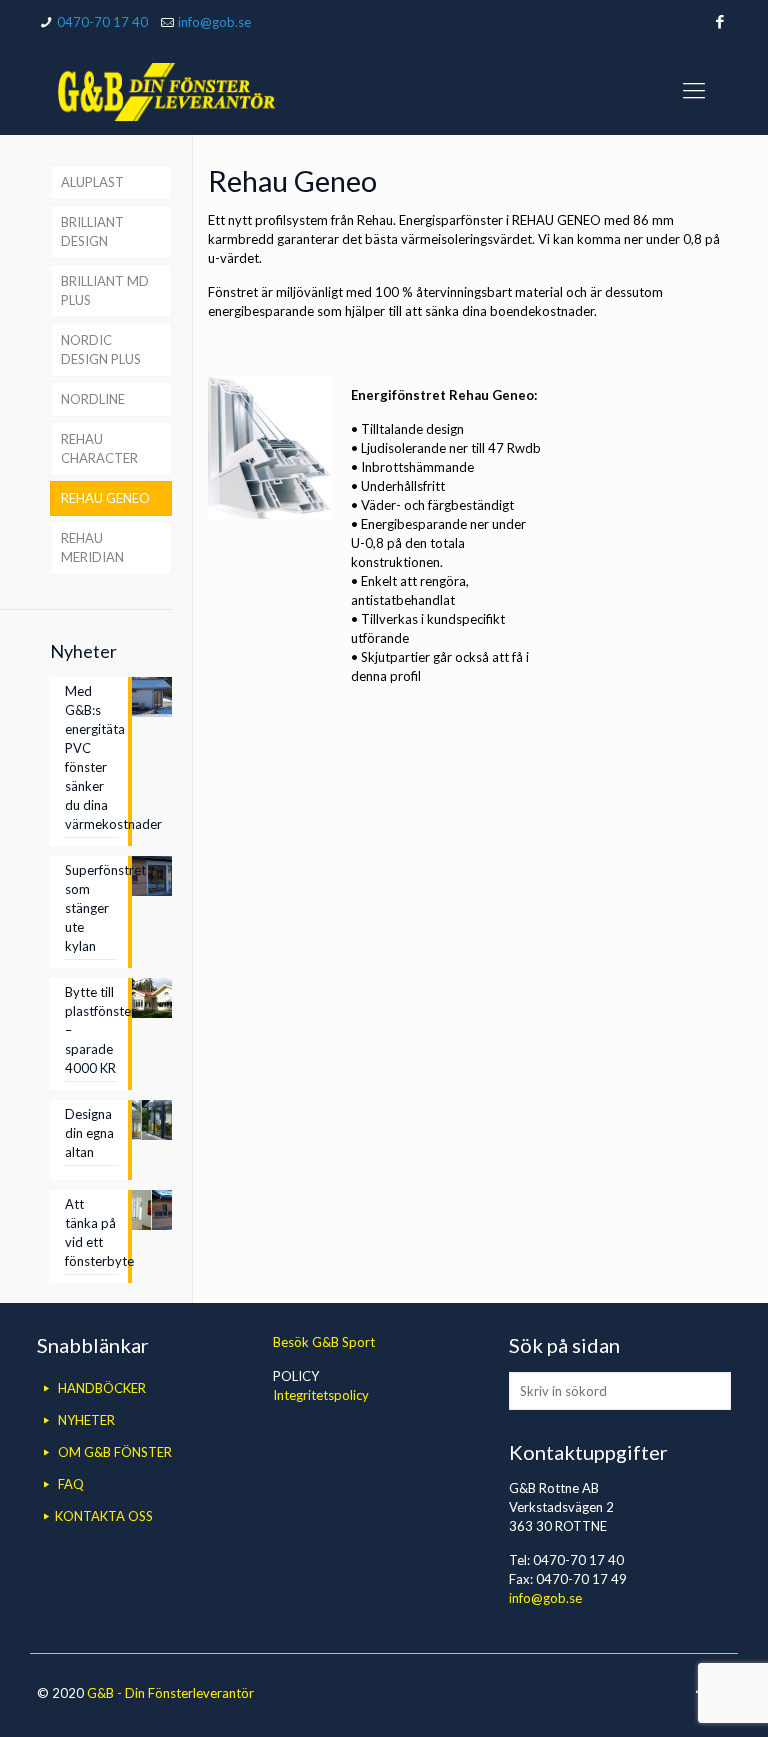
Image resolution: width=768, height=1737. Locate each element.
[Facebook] (720, 21)
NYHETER (86, 1420)
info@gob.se (214, 22)
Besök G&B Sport (324, 1342)
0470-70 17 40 (102, 22)
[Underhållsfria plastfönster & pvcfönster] (166, 90)
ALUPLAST (92, 182)
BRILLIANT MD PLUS (105, 290)
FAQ (71, 1484)
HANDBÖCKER (102, 1388)
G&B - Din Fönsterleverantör (170, 1693)
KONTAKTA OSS (104, 1516)
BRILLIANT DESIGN (92, 231)
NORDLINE (93, 399)
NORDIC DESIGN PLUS (101, 349)
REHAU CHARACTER (99, 448)
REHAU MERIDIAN (92, 547)
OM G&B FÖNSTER (115, 1452)
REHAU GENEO (105, 498)
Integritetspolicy (321, 1395)
